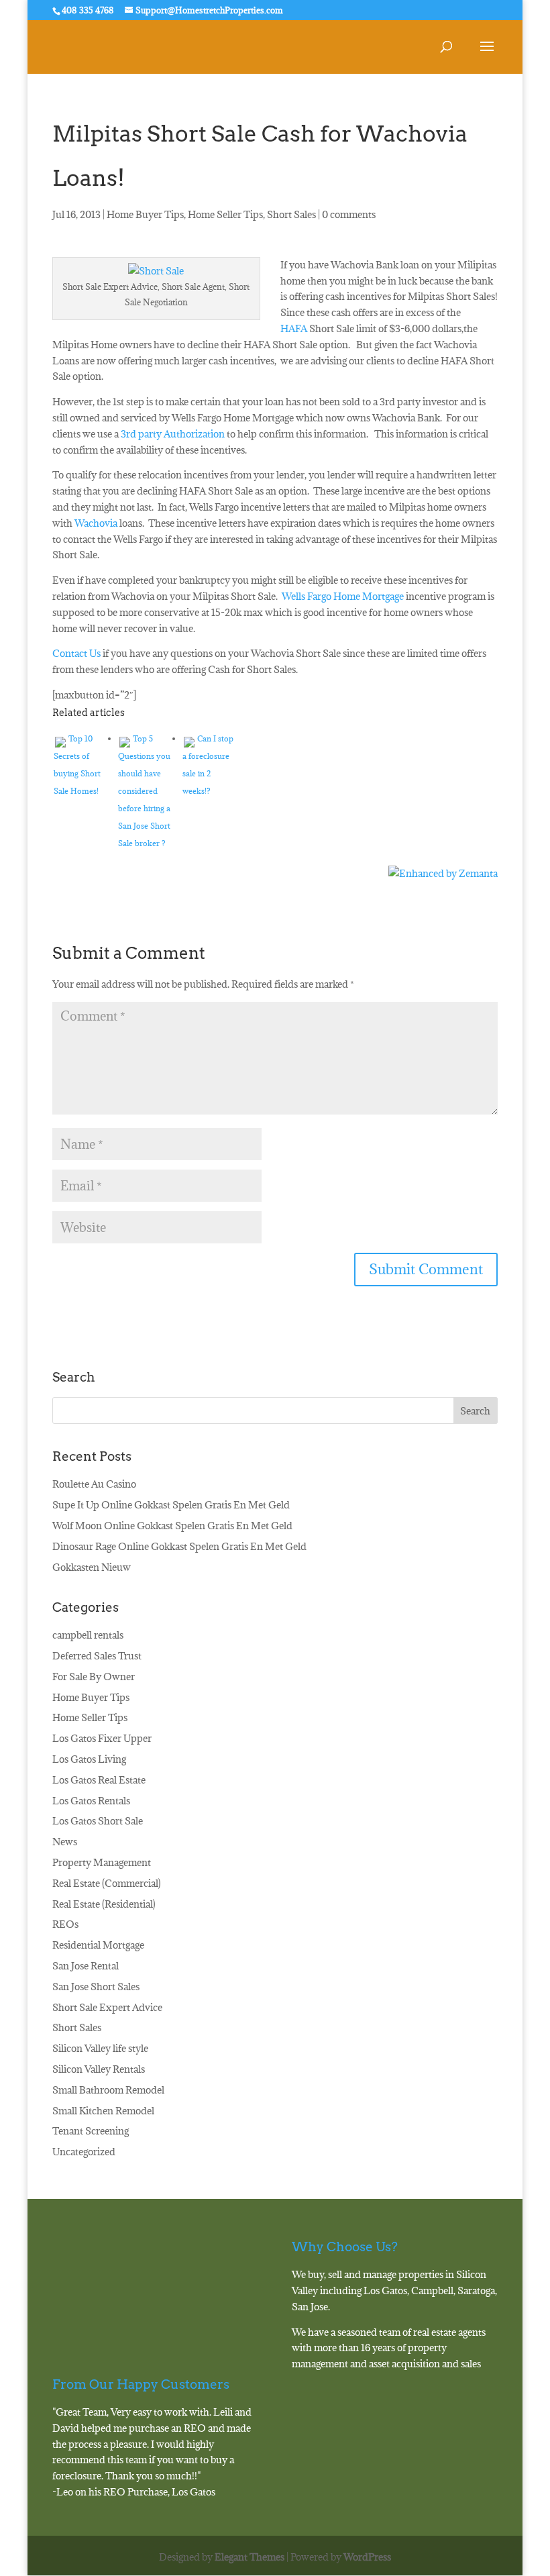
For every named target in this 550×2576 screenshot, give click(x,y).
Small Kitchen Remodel (103, 2111)
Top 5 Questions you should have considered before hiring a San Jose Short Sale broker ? (144, 791)
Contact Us (76, 653)
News (65, 1842)
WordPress (367, 2557)
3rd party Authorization (173, 434)
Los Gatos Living (89, 1759)
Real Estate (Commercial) (107, 1883)
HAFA (294, 328)
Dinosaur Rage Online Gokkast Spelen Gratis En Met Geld (179, 1546)
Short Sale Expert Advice (107, 2007)
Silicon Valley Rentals (99, 2069)
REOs (65, 1924)
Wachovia (96, 523)
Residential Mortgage (98, 1945)
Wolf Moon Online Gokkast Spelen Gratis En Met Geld (172, 1526)
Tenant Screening (91, 2131)
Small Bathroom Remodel (108, 2090)
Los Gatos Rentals (91, 1801)
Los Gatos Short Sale (98, 1821)
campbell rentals (88, 1635)
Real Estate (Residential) (104, 1904)
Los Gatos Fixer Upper (102, 1738)
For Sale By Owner (94, 1677)
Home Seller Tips (225, 214)
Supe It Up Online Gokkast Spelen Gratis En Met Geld (171, 1505)
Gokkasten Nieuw (92, 1567)
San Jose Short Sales (96, 1987)
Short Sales (291, 214)
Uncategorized (84, 2152)
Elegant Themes (250, 2557)
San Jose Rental (86, 1966)
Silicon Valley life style (100, 2048)
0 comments (349, 214)
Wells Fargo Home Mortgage (343, 596)
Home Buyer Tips (145, 214)
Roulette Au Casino (94, 1484)
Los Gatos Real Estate (99, 1780)
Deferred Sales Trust (97, 1656)
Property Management (102, 1862)
